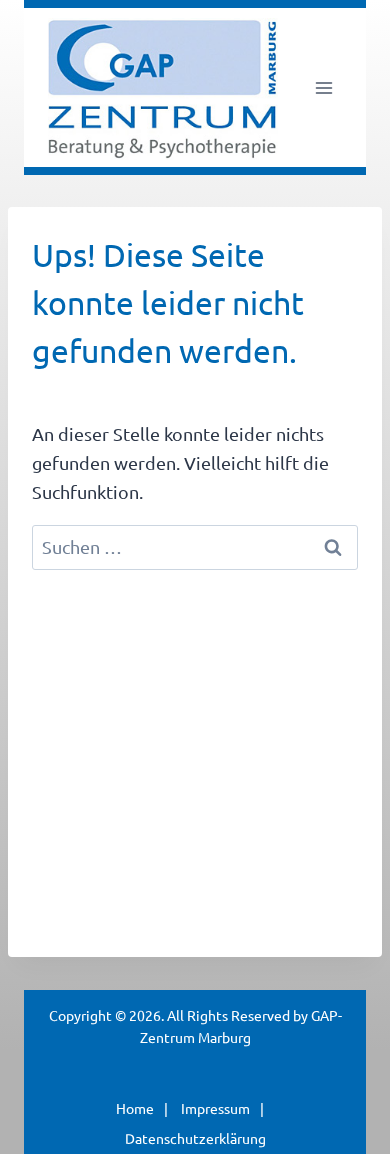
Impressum (215, 1108)
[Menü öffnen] (323, 87)
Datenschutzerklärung (195, 1138)
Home (135, 1108)
